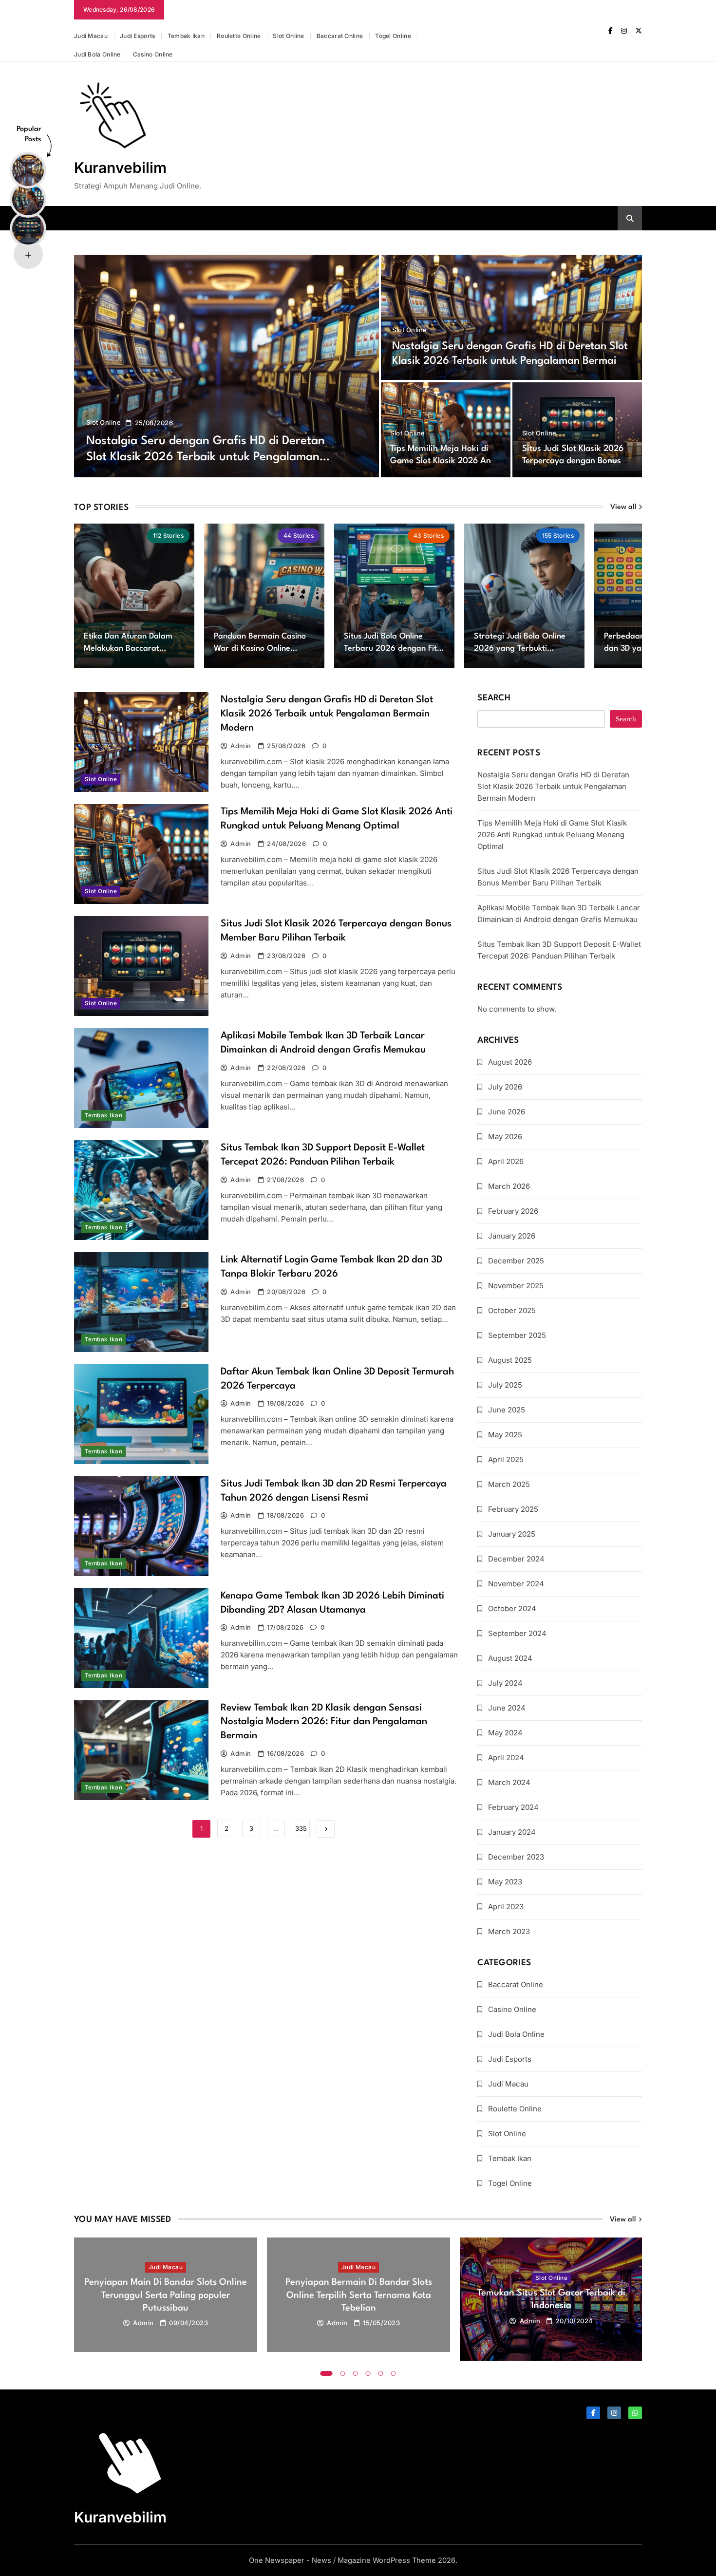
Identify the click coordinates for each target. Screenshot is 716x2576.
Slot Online (288, 36)
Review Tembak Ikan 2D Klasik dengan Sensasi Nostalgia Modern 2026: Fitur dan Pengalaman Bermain (324, 1722)
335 (301, 1828)
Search (494, 698)
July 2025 (505, 1385)
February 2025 (513, 1509)
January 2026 (512, 1236)
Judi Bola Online (97, 54)
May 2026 (505, 1137)
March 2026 (509, 1186)
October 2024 (512, 1608)
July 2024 (505, 1683)
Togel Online (393, 36)
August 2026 (510, 1062)
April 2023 (506, 1907)
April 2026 (506, 1161)
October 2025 (512, 1310)
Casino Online (153, 54)
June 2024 (507, 1708)
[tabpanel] (166, 2295)
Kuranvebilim (120, 168)
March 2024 (509, 1782)
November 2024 (516, 1584)
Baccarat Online (340, 36)
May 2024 (505, 1733)
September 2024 (517, 1633)
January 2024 (512, 1832)
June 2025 (507, 1410)
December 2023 (516, 1857)
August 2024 (510, 1658)
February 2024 (513, 1807)
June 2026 (507, 1112)
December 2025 (516, 1261)
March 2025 (509, 1484)
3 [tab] (356, 2373)
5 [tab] (381, 2373)
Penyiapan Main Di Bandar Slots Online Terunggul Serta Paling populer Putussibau (166, 2295)
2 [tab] (343, 2373)
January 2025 (512, 1534)
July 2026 (505, 1087)
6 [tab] (394, 2373)
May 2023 (505, 1882)
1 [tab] (327, 2373)
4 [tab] (368, 2373)
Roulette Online (239, 36)
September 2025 (517, 1335)
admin (241, 746)
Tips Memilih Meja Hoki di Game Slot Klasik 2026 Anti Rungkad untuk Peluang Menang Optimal (552, 835)
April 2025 (506, 1459)
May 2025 (505, 1435)
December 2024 (516, 1559)
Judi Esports (138, 36)
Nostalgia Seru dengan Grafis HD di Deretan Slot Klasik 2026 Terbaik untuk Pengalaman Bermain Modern (206, 457)
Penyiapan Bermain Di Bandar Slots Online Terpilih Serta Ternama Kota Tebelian (359, 2295)
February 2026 (513, 1211)
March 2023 (509, 1931)
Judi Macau (91, 36)
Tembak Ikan (186, 36)
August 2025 (510, 1360)
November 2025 (516, 1286)
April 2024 (506, 1758)
